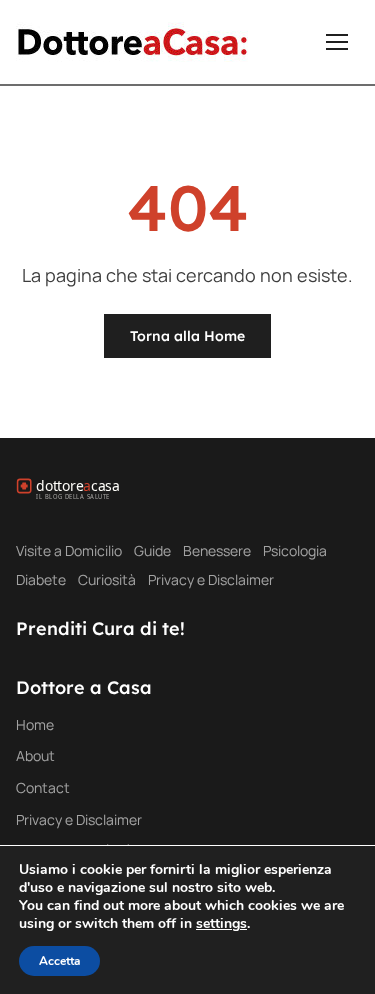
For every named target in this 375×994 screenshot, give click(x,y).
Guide (152, 550)
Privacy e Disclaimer (211, 579)
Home (35, 724)
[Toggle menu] (337, 42)
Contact (43, 787)
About (35, 755)
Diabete (41, 579)
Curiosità (107, 579)
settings (221, 924)
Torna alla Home (187, 336)
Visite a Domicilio (69, 550)
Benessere (217, 550)
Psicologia (295, 550)
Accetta (59, 961)
